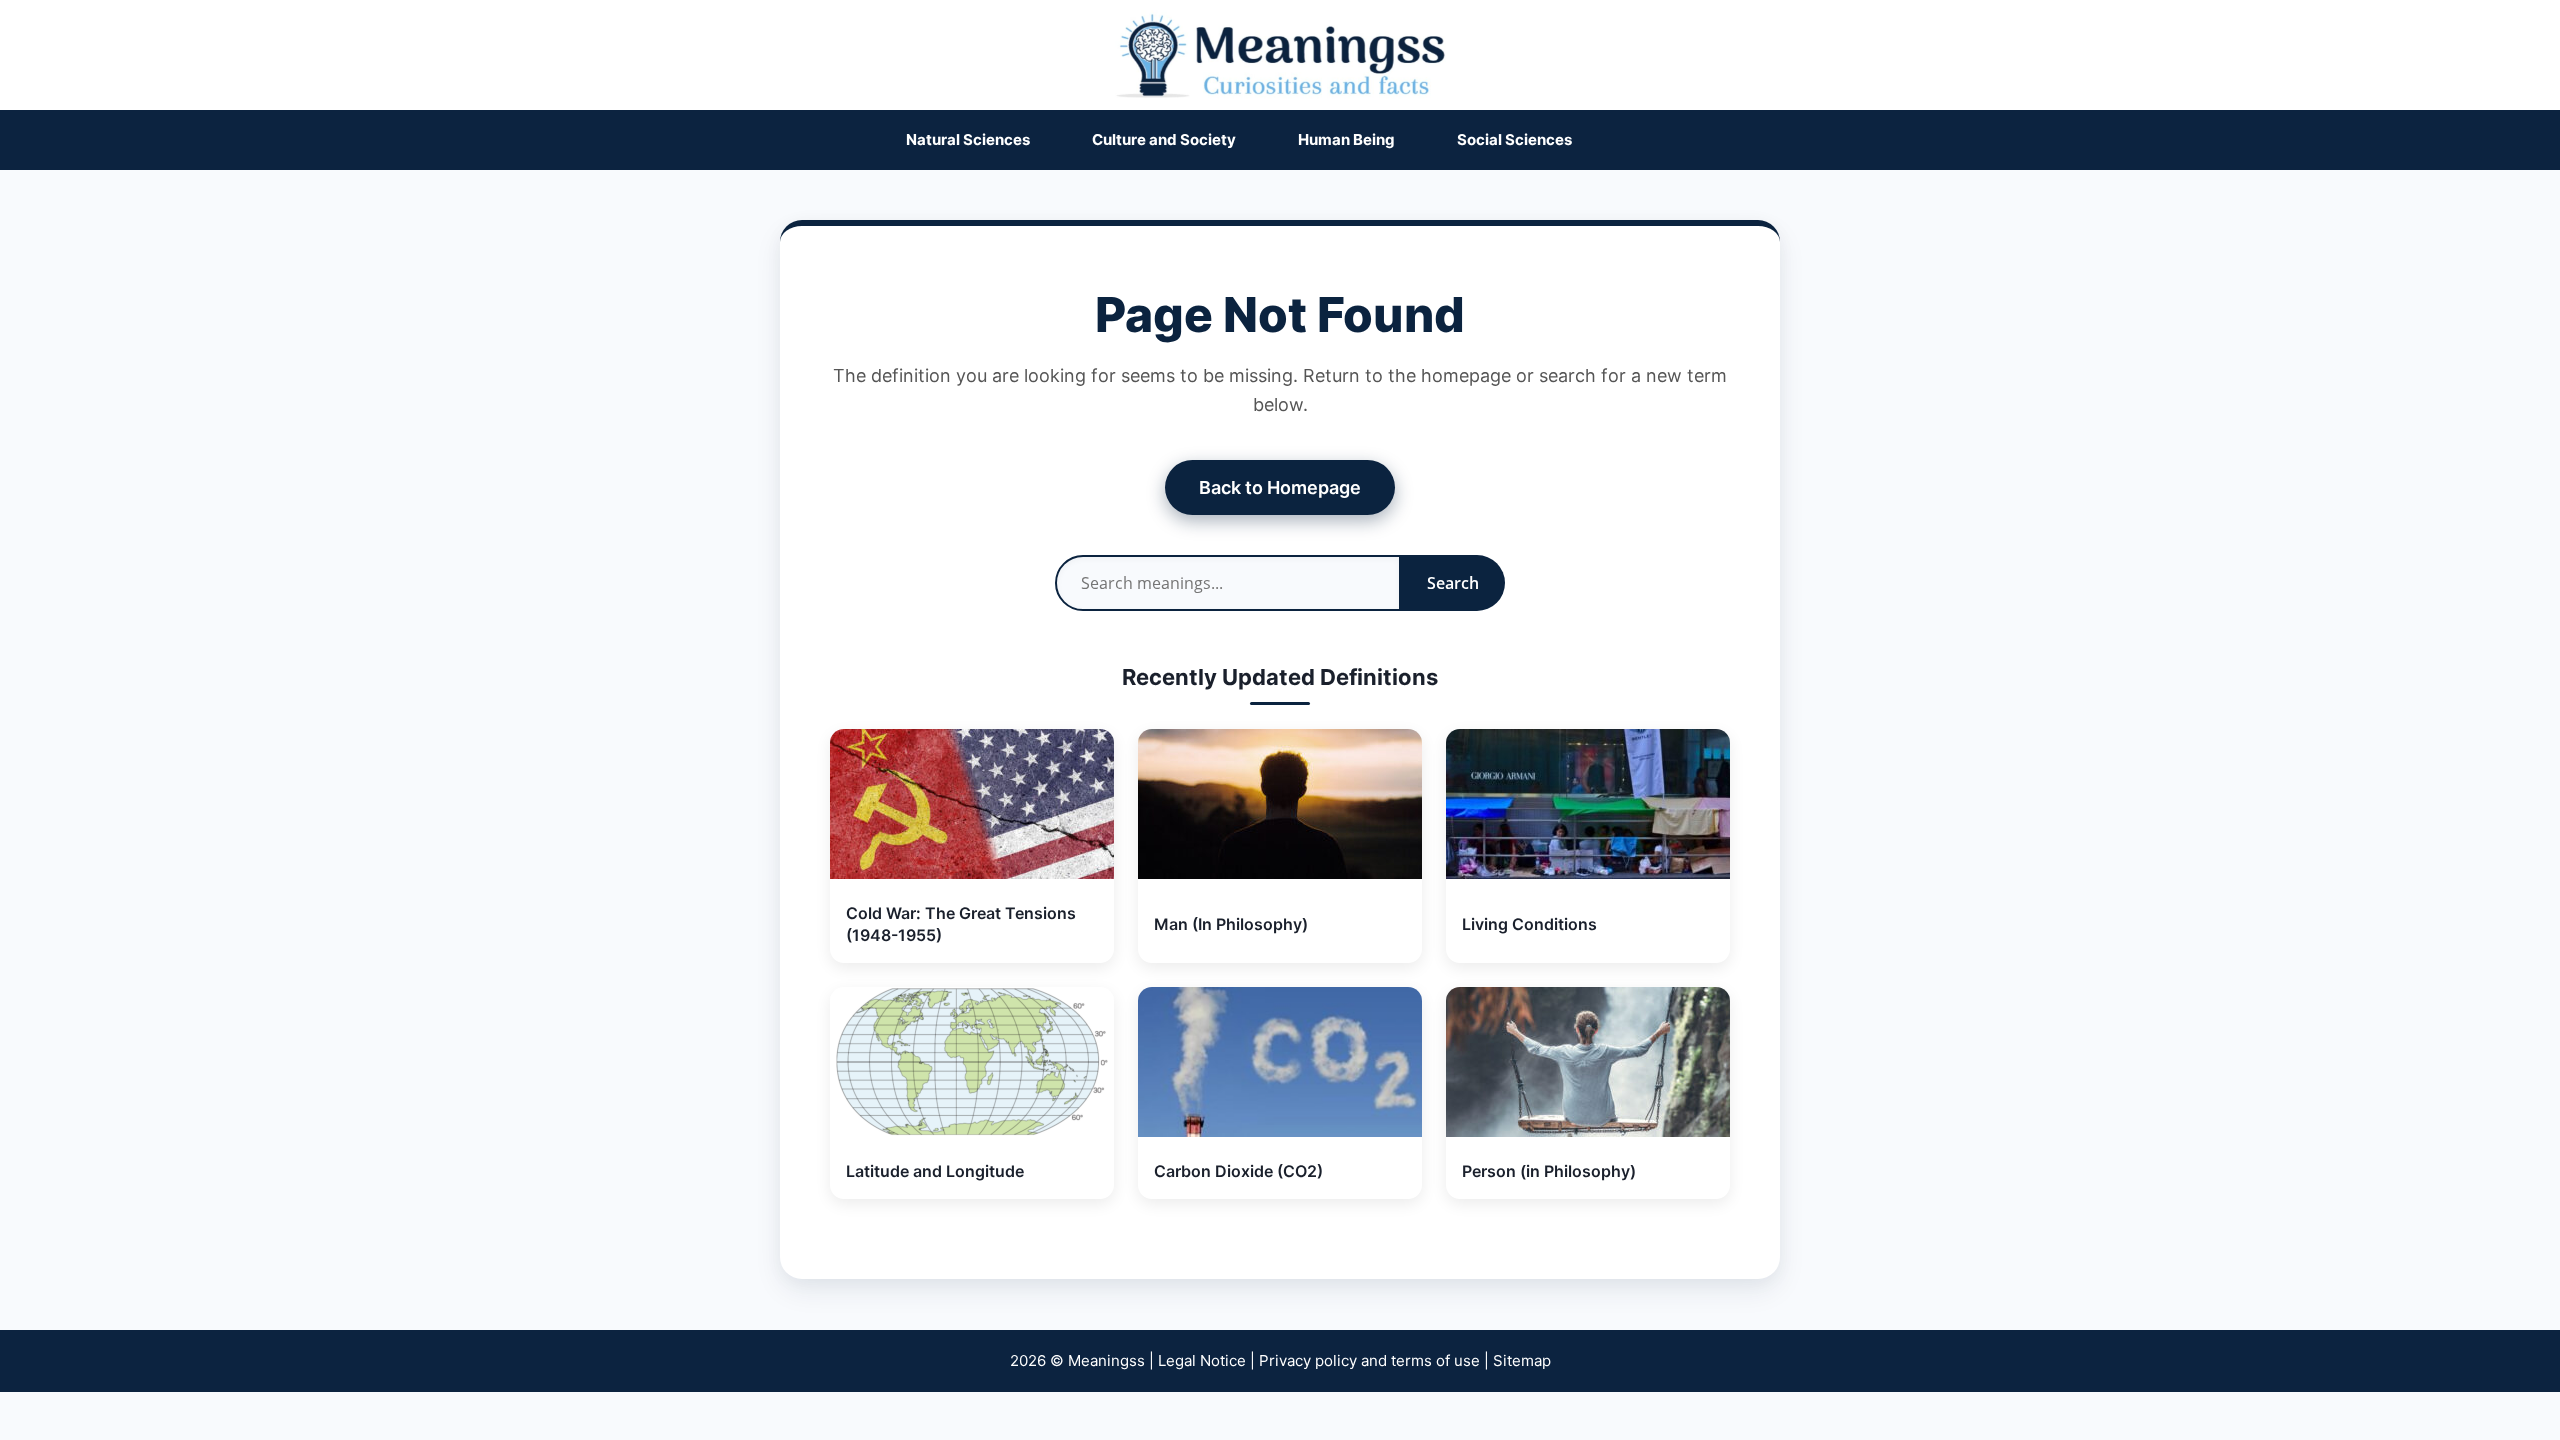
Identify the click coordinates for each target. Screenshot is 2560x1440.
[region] (1280, 1372)
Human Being (1346, 139)
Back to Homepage (1280, 487)
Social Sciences (1514, 139)
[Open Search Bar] (1643, 140)
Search (1453, 583)
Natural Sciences (968, 139)
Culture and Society (1164, 139)
